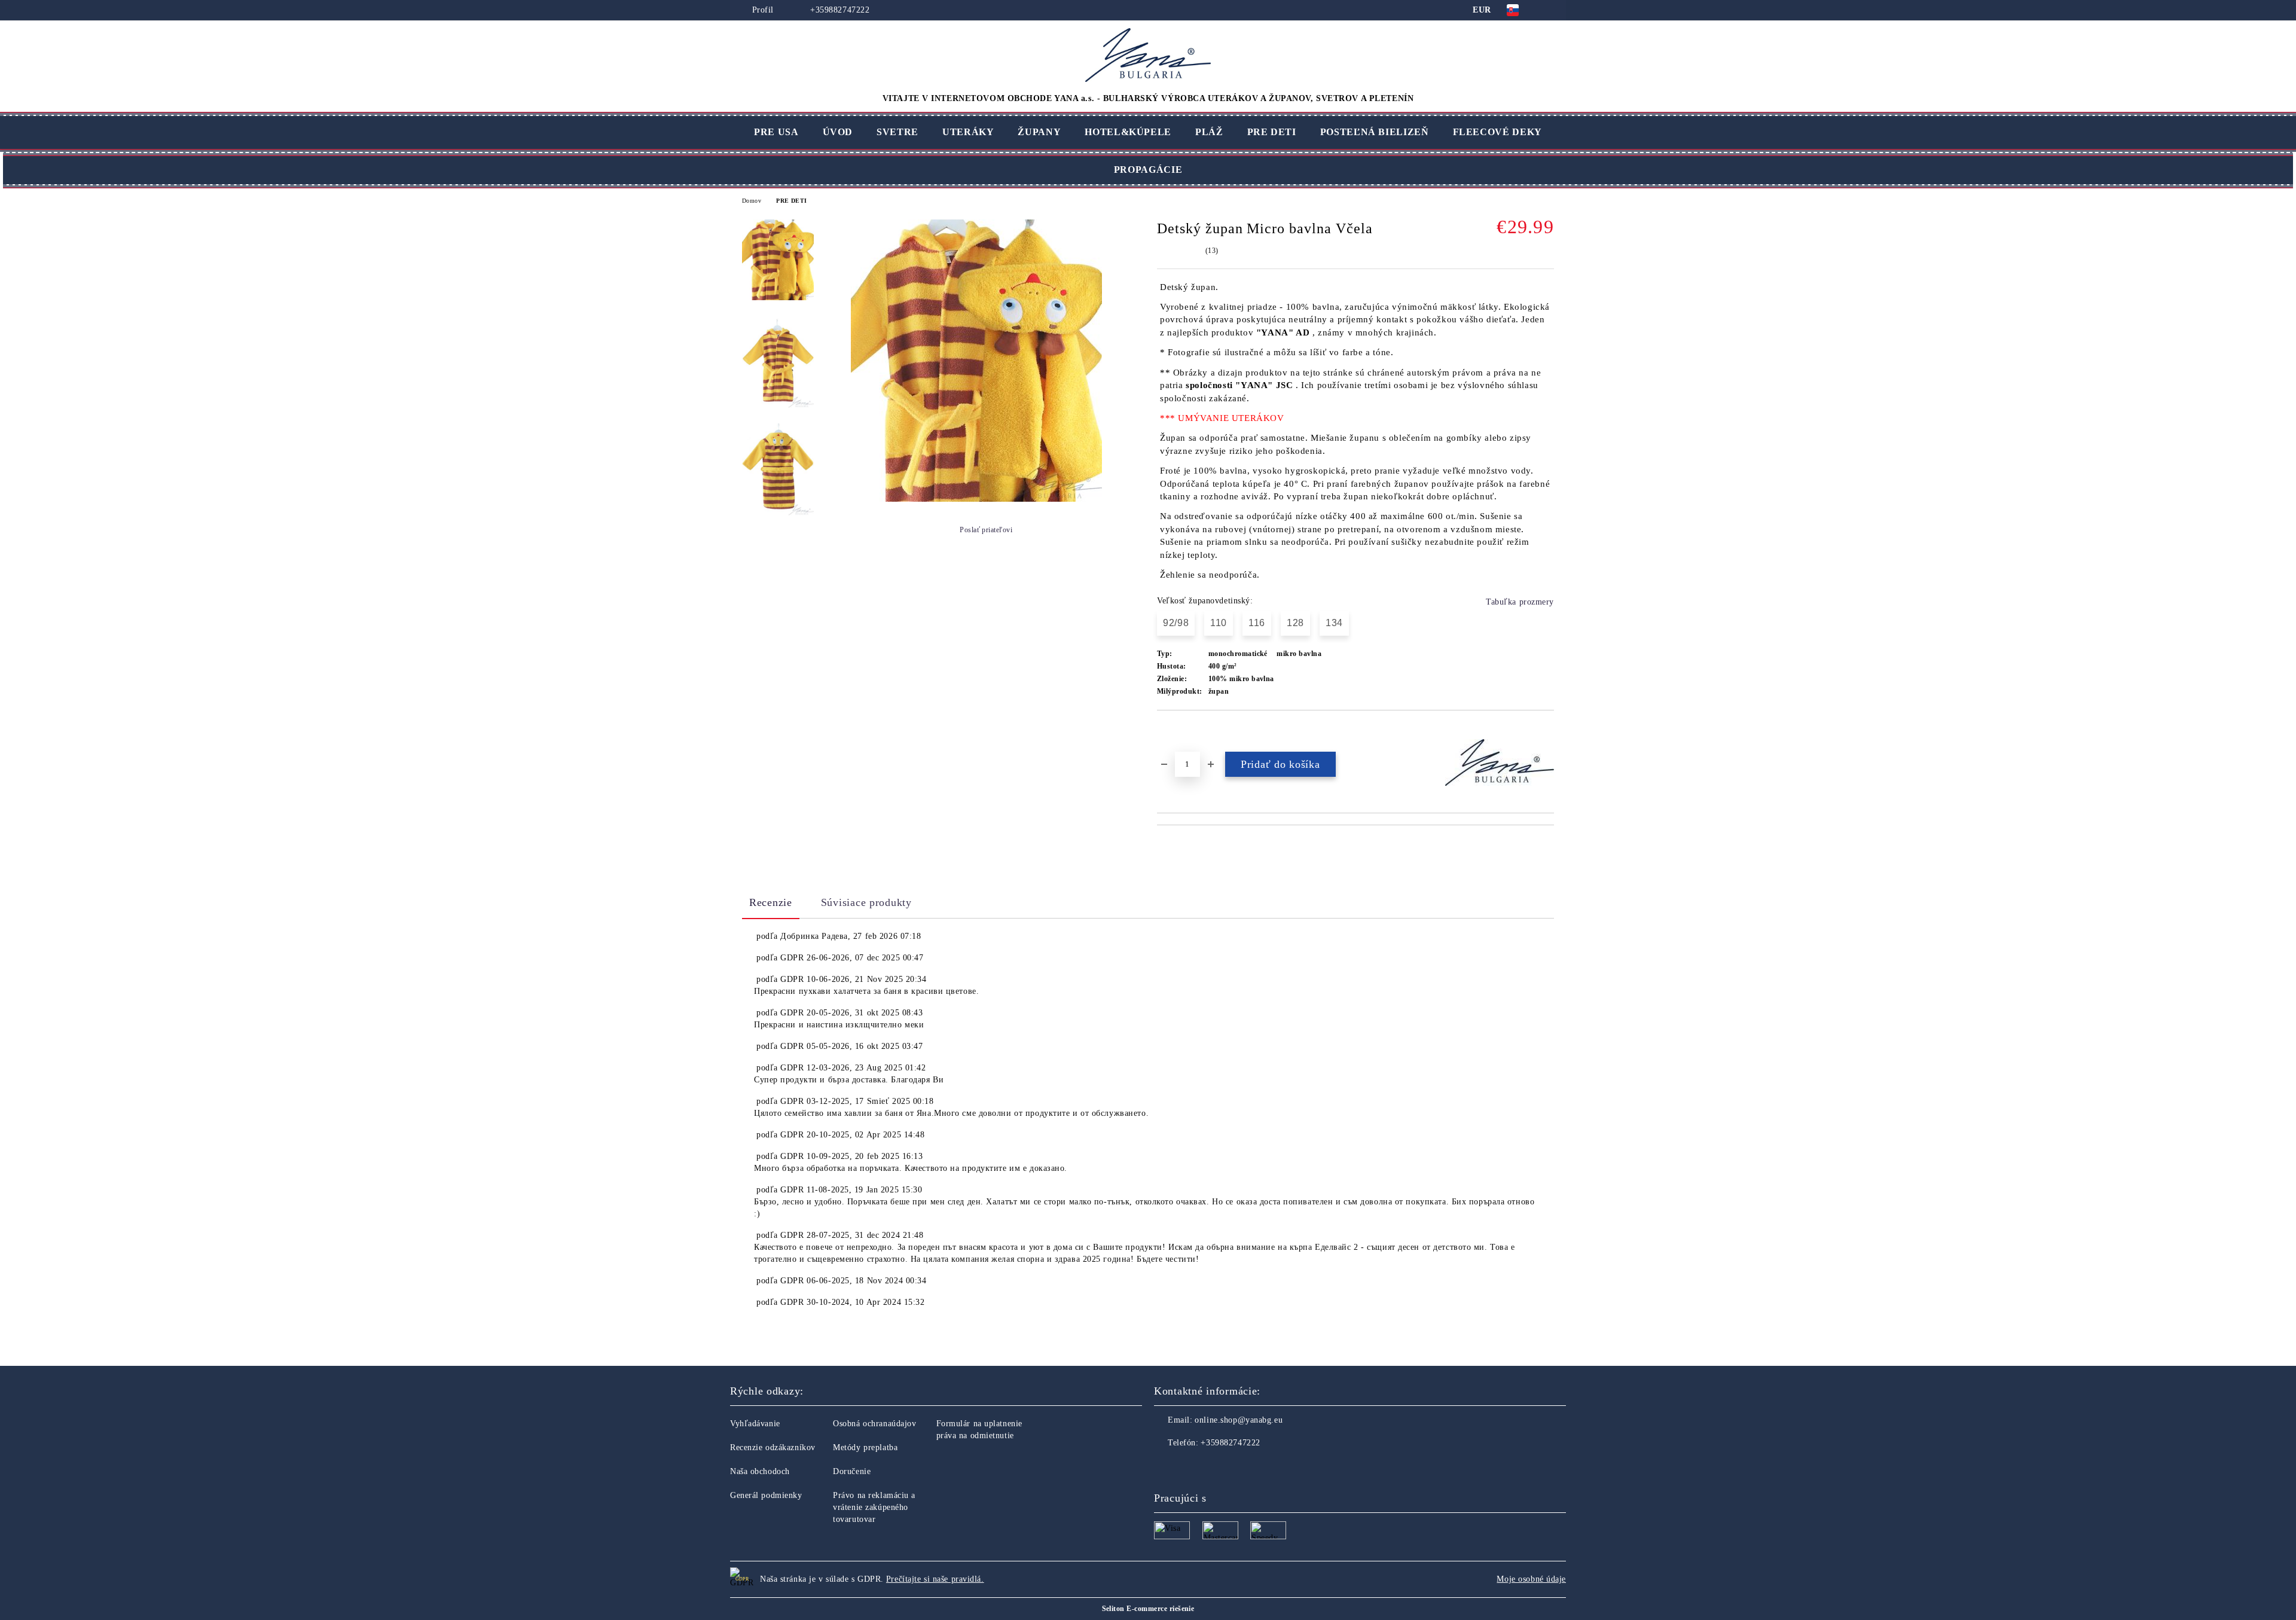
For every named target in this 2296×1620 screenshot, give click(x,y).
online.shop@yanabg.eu (1239, 1420)
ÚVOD (838, 132)
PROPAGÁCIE (1148, 170)
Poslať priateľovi (986, 530)
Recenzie (771, 902)
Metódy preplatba (865, 1447)
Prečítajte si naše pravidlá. (935, 1579)
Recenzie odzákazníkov (773, 1447)
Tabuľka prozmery (1520, 602)
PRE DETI (1272, 132)
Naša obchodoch (760, 1471)
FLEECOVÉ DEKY (1497, 132)
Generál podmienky (766, 1495)
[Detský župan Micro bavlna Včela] (976, 499)
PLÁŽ (1209, 132)
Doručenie (852, 1471)
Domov (752, 201)
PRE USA (776, 132)
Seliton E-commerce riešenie (1148, 1609)
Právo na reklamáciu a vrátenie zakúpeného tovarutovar (874, 1507)
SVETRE (897, 132)
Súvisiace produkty (866, 902)
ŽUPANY (1039, 132)
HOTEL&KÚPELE (1128, 132)
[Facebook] (1164, 1467)
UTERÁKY (968, 132)
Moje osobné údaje (1531, 1579)
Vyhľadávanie (755, 1424)
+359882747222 (839, 10)
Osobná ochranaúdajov (874, 1424)
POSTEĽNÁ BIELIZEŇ (1375, 132)
